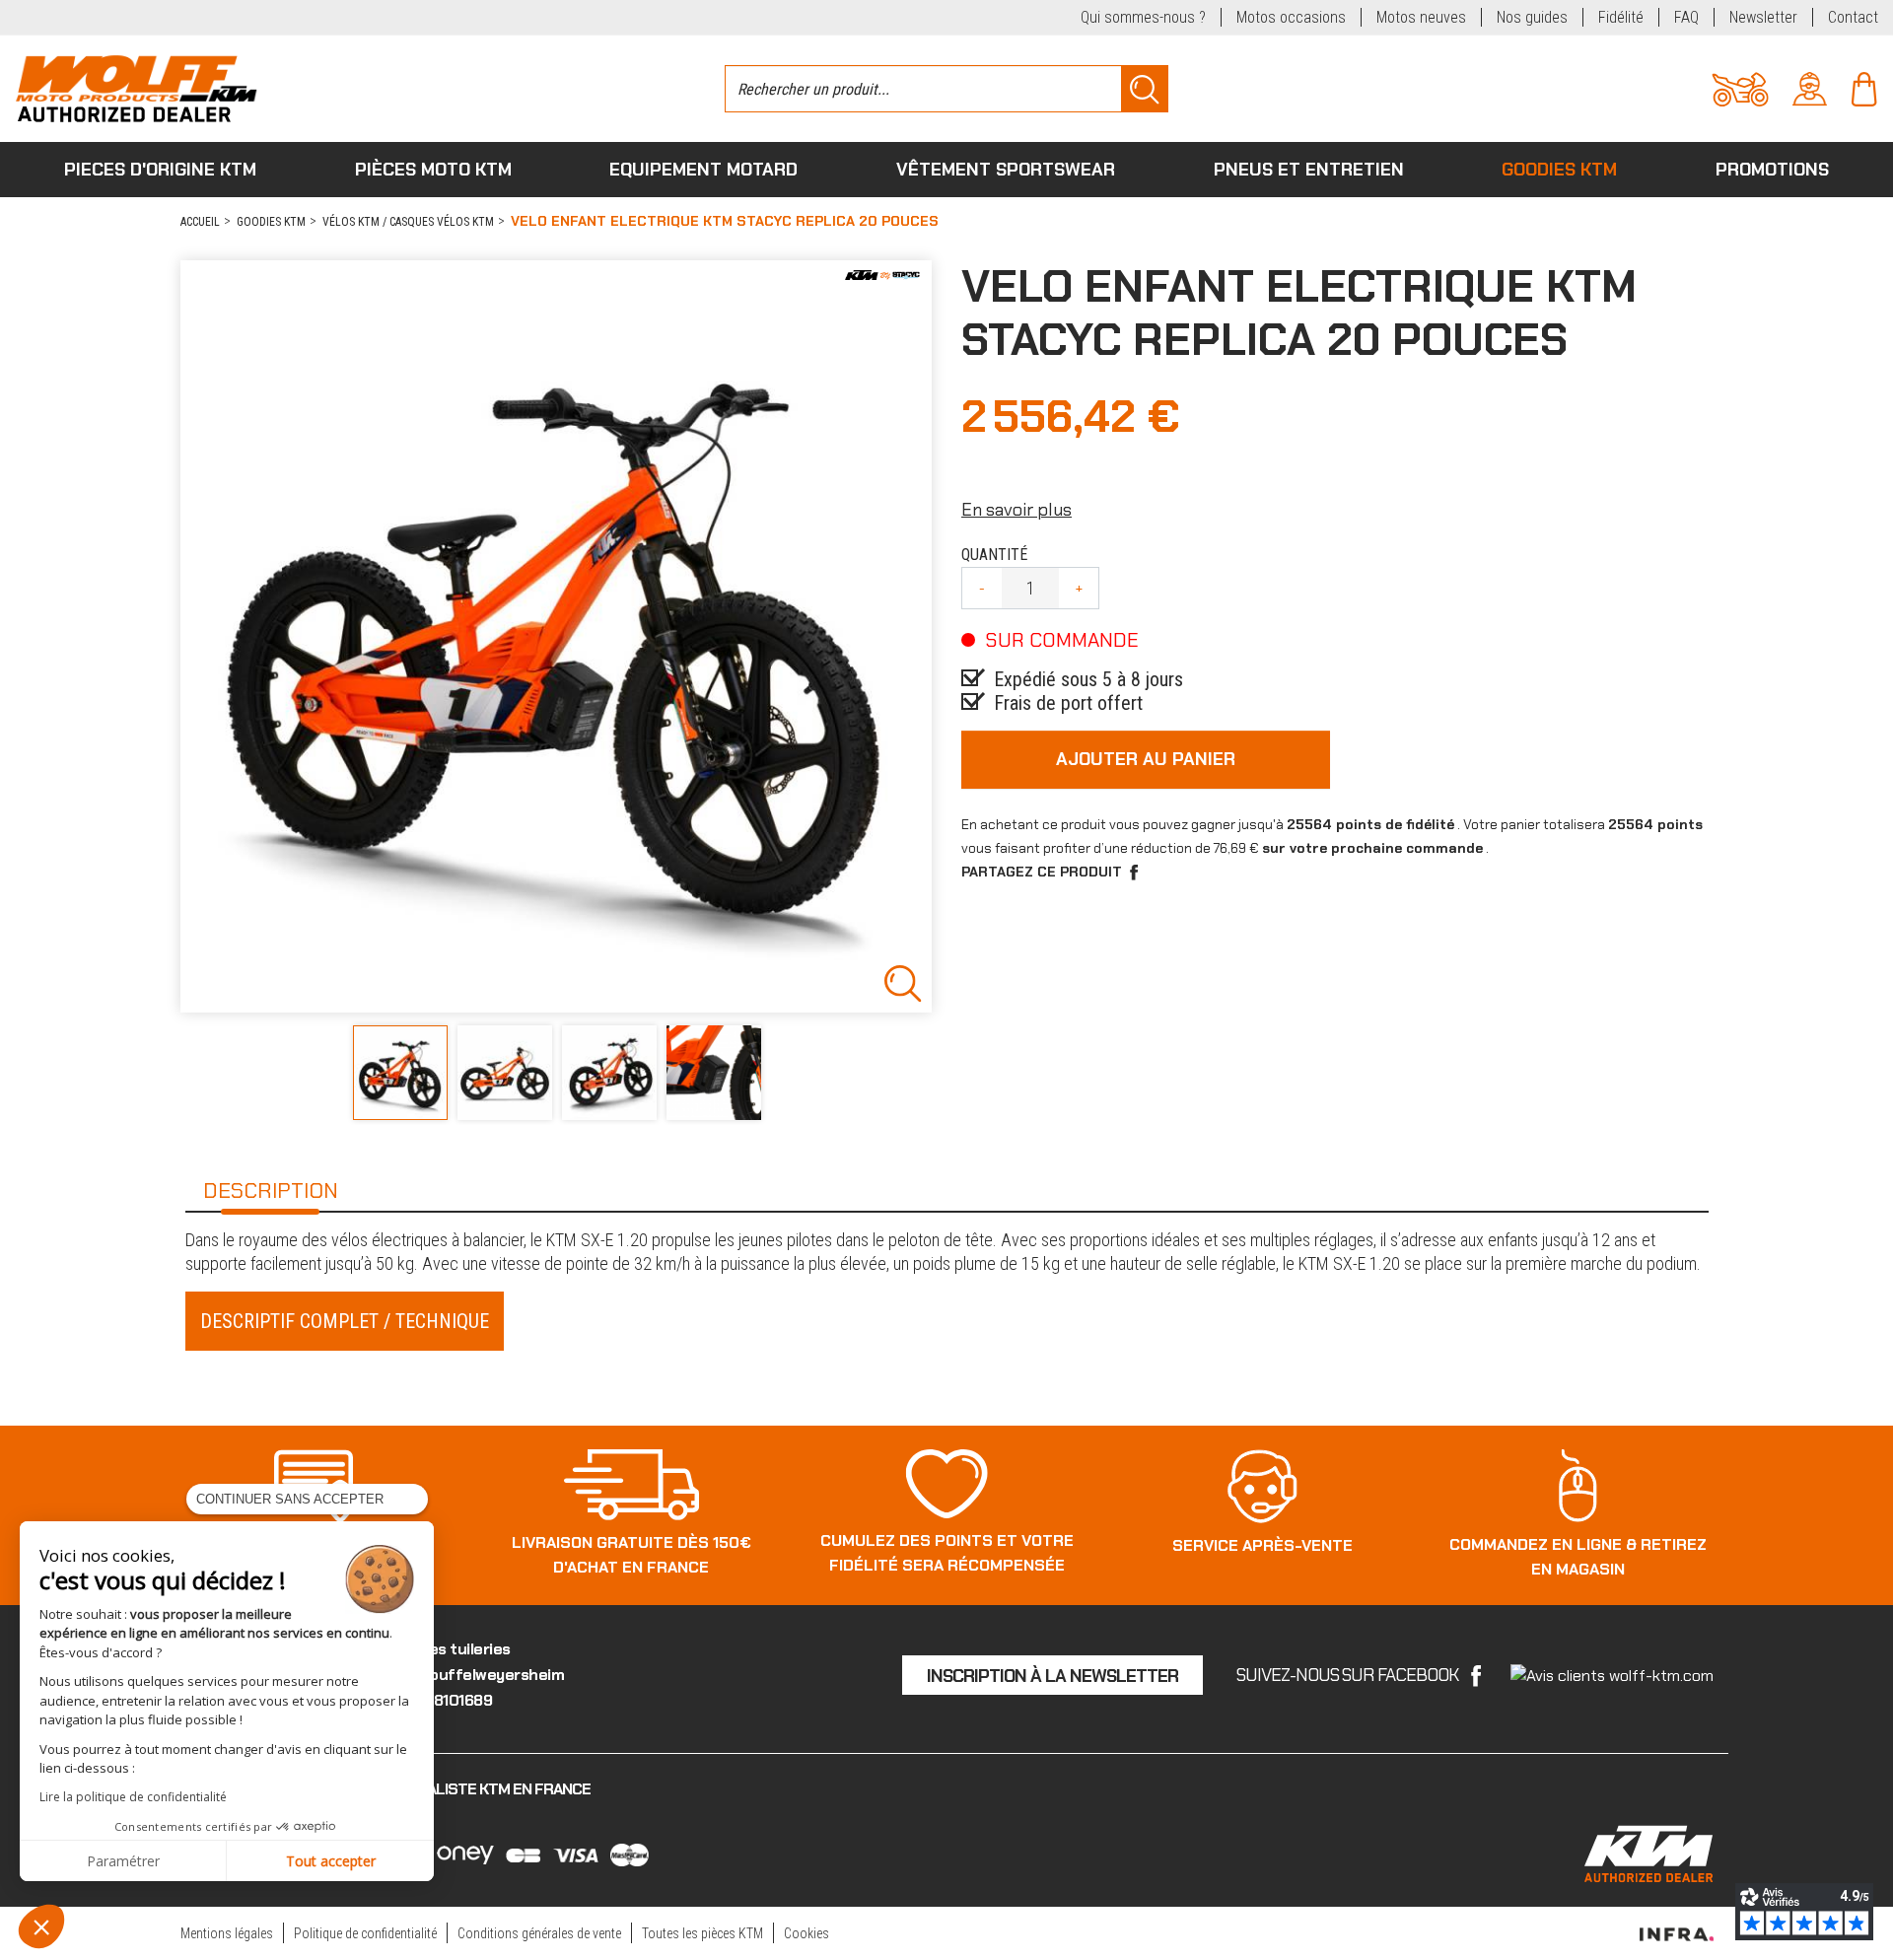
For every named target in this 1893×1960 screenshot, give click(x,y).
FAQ (1686, 17)
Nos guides (1532, 17)
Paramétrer (123, 1861)
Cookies (806, 1933)
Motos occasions (1291, 17)
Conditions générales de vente (539, 1933)
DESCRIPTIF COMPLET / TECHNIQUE (345, 1321)
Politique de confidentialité (365, 1933)
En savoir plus (1017, 510)
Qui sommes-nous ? (1143, 17)
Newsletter (1763, 17)
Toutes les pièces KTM (702, 1933)
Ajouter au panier (1146, 759)
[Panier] (1864, 87)
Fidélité (1621, 17)
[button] (41, 1926)
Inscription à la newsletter (1052, 1676)
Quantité (994, 555)
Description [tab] (271, 1190)
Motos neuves (1421, 17)
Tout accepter (331, 1861)
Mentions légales (227, 1933)
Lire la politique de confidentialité (133, 1797)
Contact (1853, 17)
